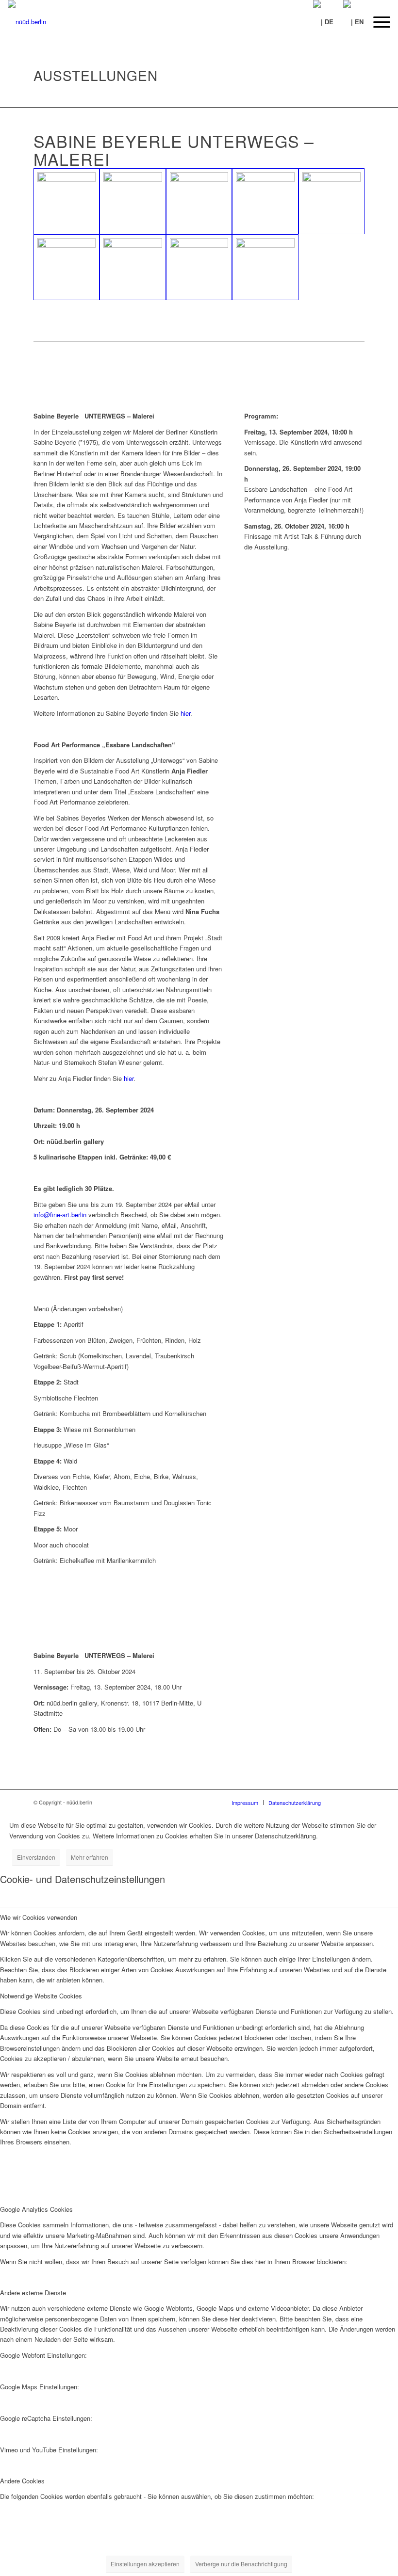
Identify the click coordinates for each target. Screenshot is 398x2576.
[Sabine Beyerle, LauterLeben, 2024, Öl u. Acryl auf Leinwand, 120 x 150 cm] (133, 267)
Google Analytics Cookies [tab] (36, 2209)
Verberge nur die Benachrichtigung (241, 2564)
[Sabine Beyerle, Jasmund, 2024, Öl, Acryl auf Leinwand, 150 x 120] (199, 267)
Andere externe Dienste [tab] (33, 2293)
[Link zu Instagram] (357, 1802)
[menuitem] (377, 22)
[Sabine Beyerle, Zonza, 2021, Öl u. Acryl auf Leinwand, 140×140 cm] (265, 201)
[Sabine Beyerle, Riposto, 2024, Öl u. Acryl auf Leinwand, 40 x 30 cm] (199, 201)
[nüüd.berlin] (27, 22)
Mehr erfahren (90, 1857)
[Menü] (377, 22)
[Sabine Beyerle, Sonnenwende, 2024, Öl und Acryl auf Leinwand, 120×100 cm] (66, 267)
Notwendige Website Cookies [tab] (41, 1996)
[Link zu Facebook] (343, 1802)
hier (185, 713)
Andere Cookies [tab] (22, 2481)
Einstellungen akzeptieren (145, 2564)
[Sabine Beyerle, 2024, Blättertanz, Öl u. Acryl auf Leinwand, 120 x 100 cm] (133, 201)
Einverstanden (36, 1857)
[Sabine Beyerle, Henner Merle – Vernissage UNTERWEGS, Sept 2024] (66, 201)
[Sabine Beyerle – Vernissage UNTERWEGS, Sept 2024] (332, 201)
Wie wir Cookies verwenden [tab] (39, 1917)
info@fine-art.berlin (60, 1215)
